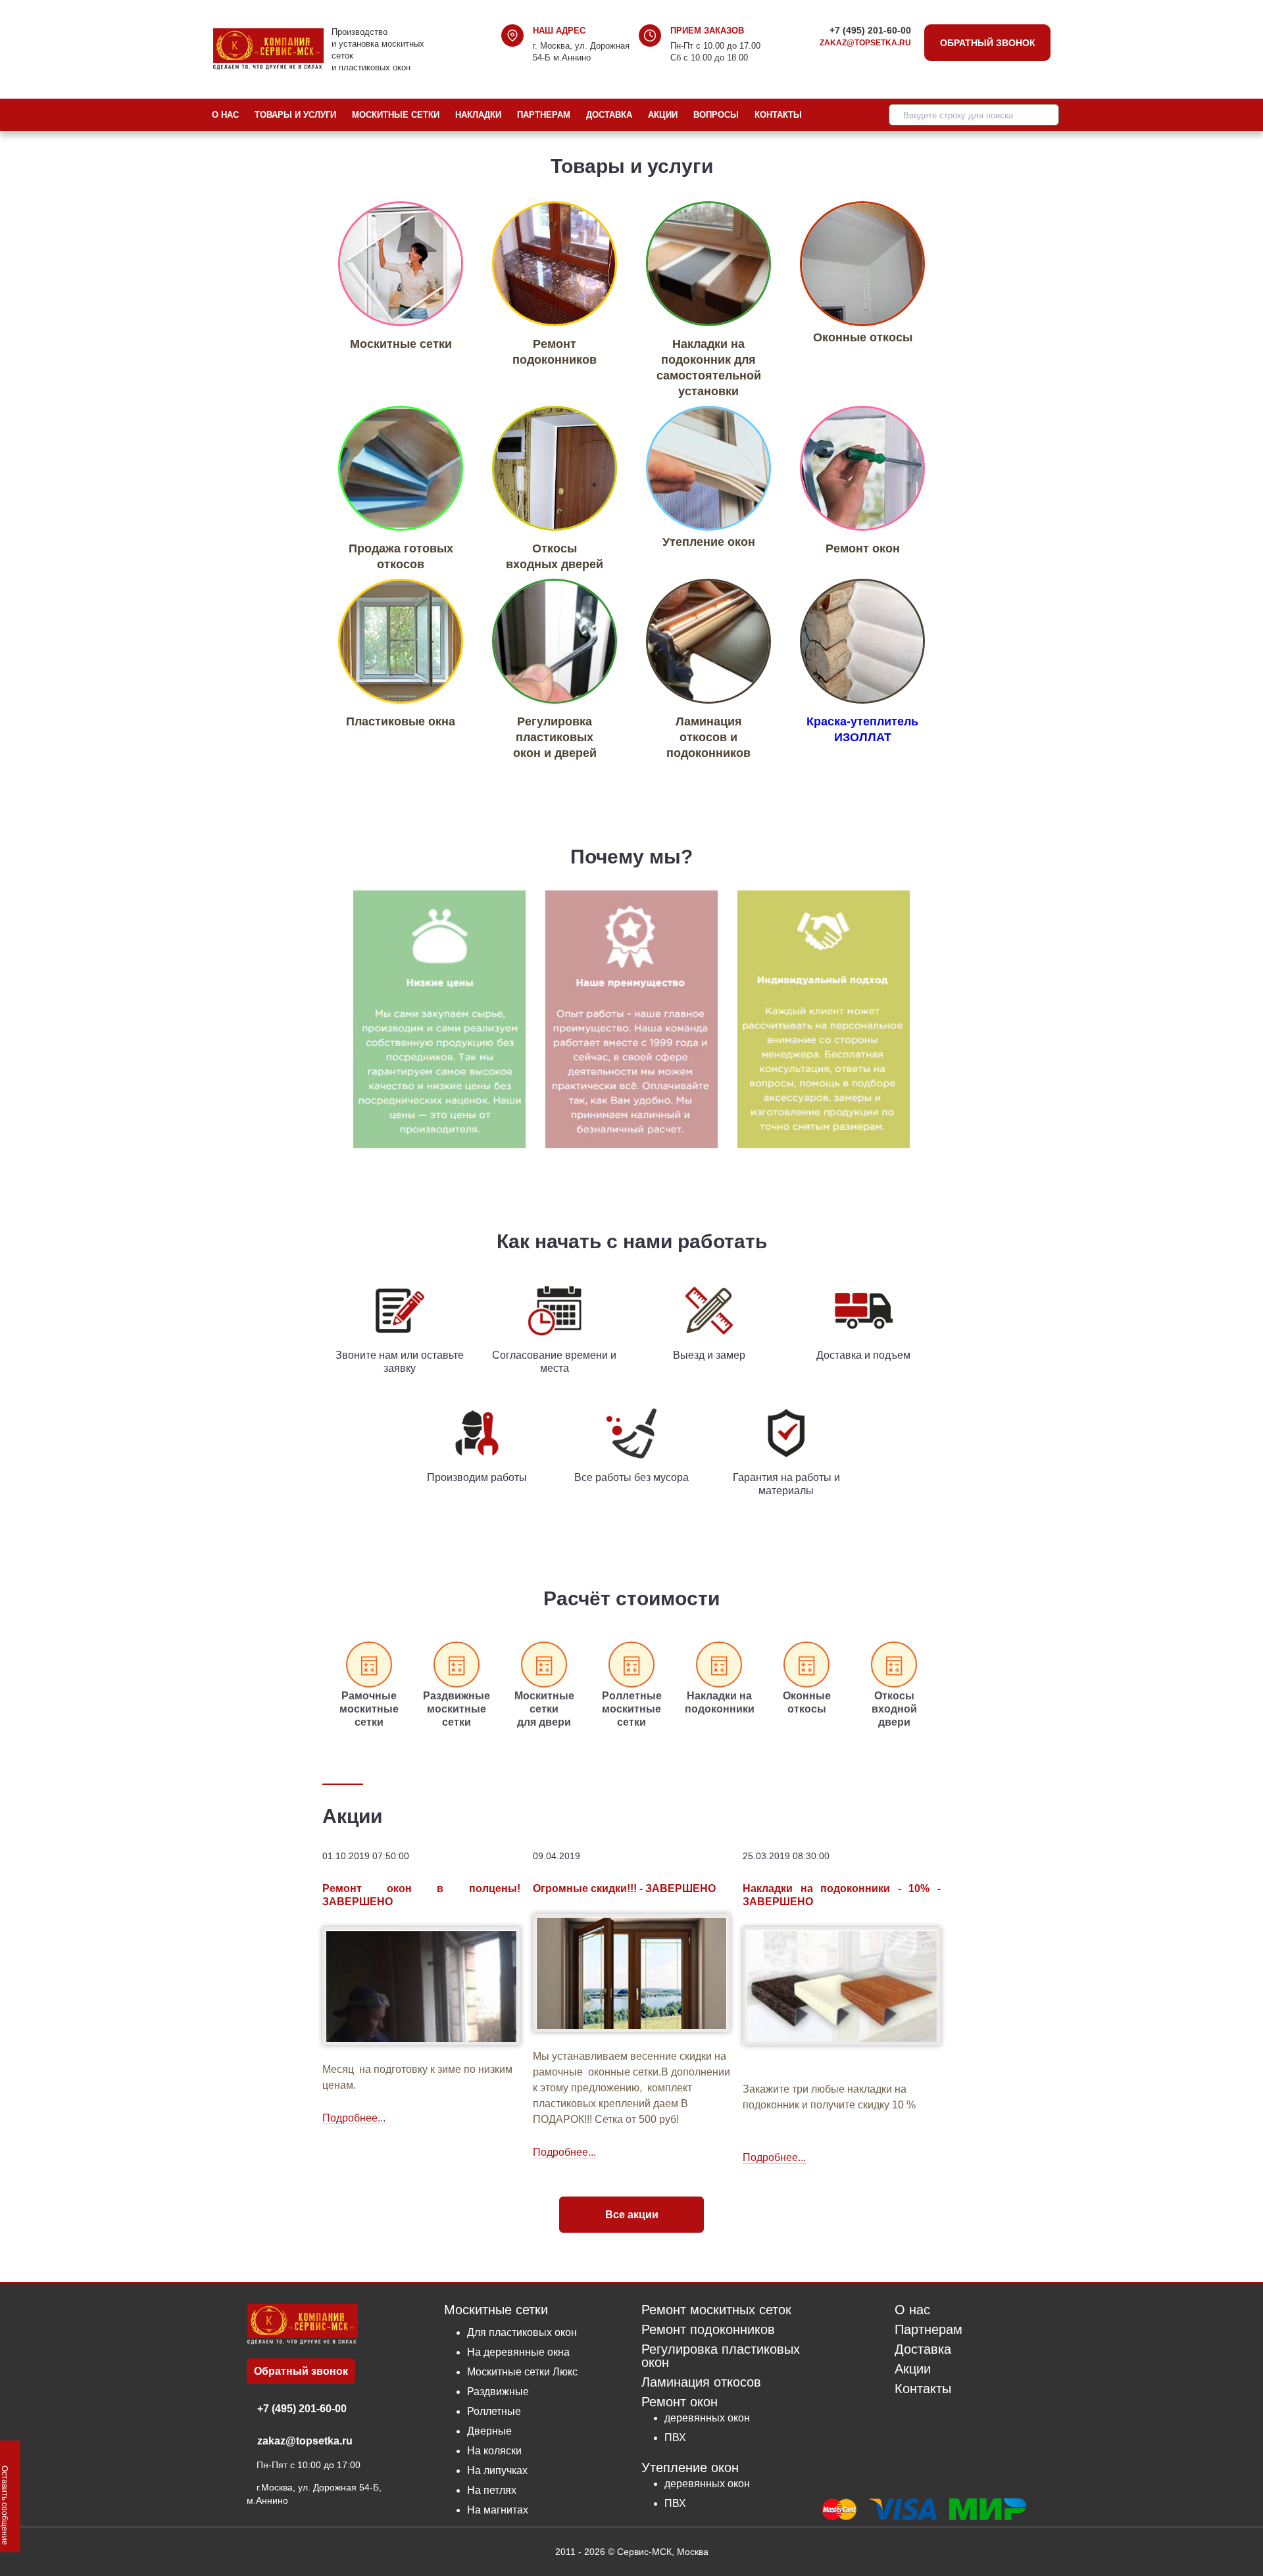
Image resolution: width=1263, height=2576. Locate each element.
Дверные (489, 2431)
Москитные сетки (396, 115)
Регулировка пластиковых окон (721, 2356)
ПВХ (675, 2438)
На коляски (494, 2451)
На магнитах (498, 2510)
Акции (663, 115)
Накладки (478, 115)
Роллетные (494, 2411)
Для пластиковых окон (522, 2332)
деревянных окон (707, 2418)
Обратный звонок (988, 43)
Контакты (778, 115)
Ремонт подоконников (708, 2330)
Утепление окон (690, 2467)
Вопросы (716, 115)
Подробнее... (354, 2118)
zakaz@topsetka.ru (865, 43)
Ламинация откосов (701, 2382)
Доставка (609, 115)
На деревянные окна (518, 2352)
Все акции (632, 2215)
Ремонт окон (680, 2402)
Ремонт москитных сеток (716, 2310)
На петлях (492, 2490)
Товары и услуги (295, 115)
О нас (225, 115)
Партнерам (544, 115)
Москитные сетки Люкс (522, 2372)
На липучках (497, 2470)
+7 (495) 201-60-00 (870, 30)
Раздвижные (498, 2392)
